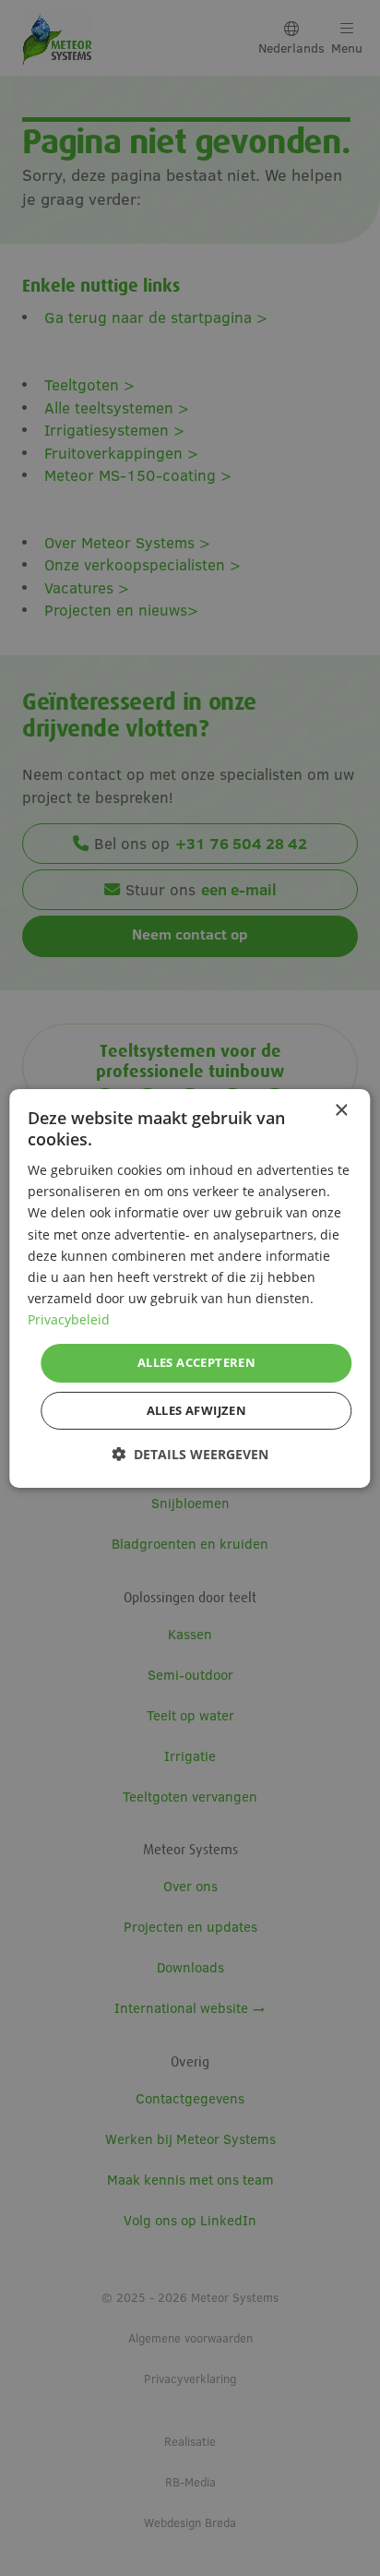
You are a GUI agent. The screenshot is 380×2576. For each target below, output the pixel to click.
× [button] (341, 1110)
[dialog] (190, 1288)
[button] (190, 1454)
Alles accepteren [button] (196, 1362)
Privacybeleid (69, 1319)
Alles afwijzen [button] (197, 1410)
